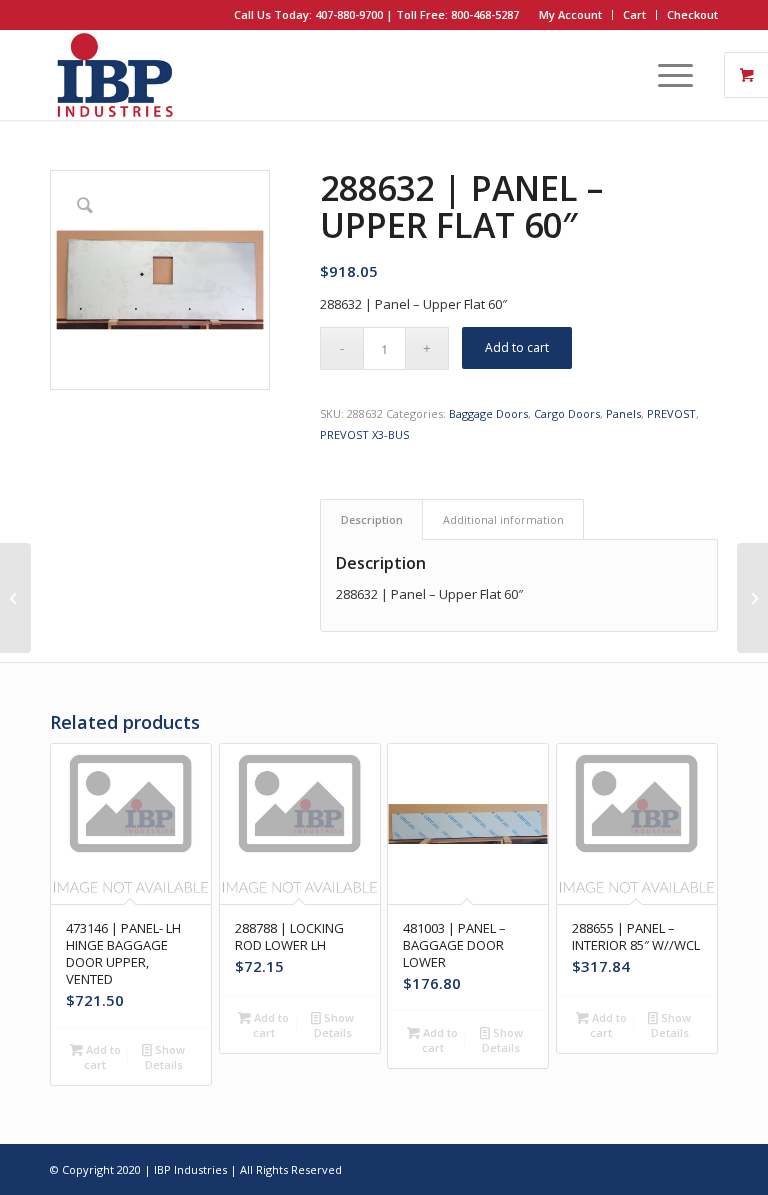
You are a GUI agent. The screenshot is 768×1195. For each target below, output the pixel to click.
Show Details (165, 1057)
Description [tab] (372, 519)
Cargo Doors (567, 413)
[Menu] (665, 75)
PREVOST (671, 413)
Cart (634, 14)
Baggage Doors (488, 413)
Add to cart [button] (102, 1057)
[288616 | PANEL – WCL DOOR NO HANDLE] (15, 598)
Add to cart (517, 347)
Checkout (692, 14)
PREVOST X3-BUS (364, 434)
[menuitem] (571, 15)
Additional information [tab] (503, 519)
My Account (570, 14)
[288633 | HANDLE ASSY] (752, 598)
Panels (623, 413)
